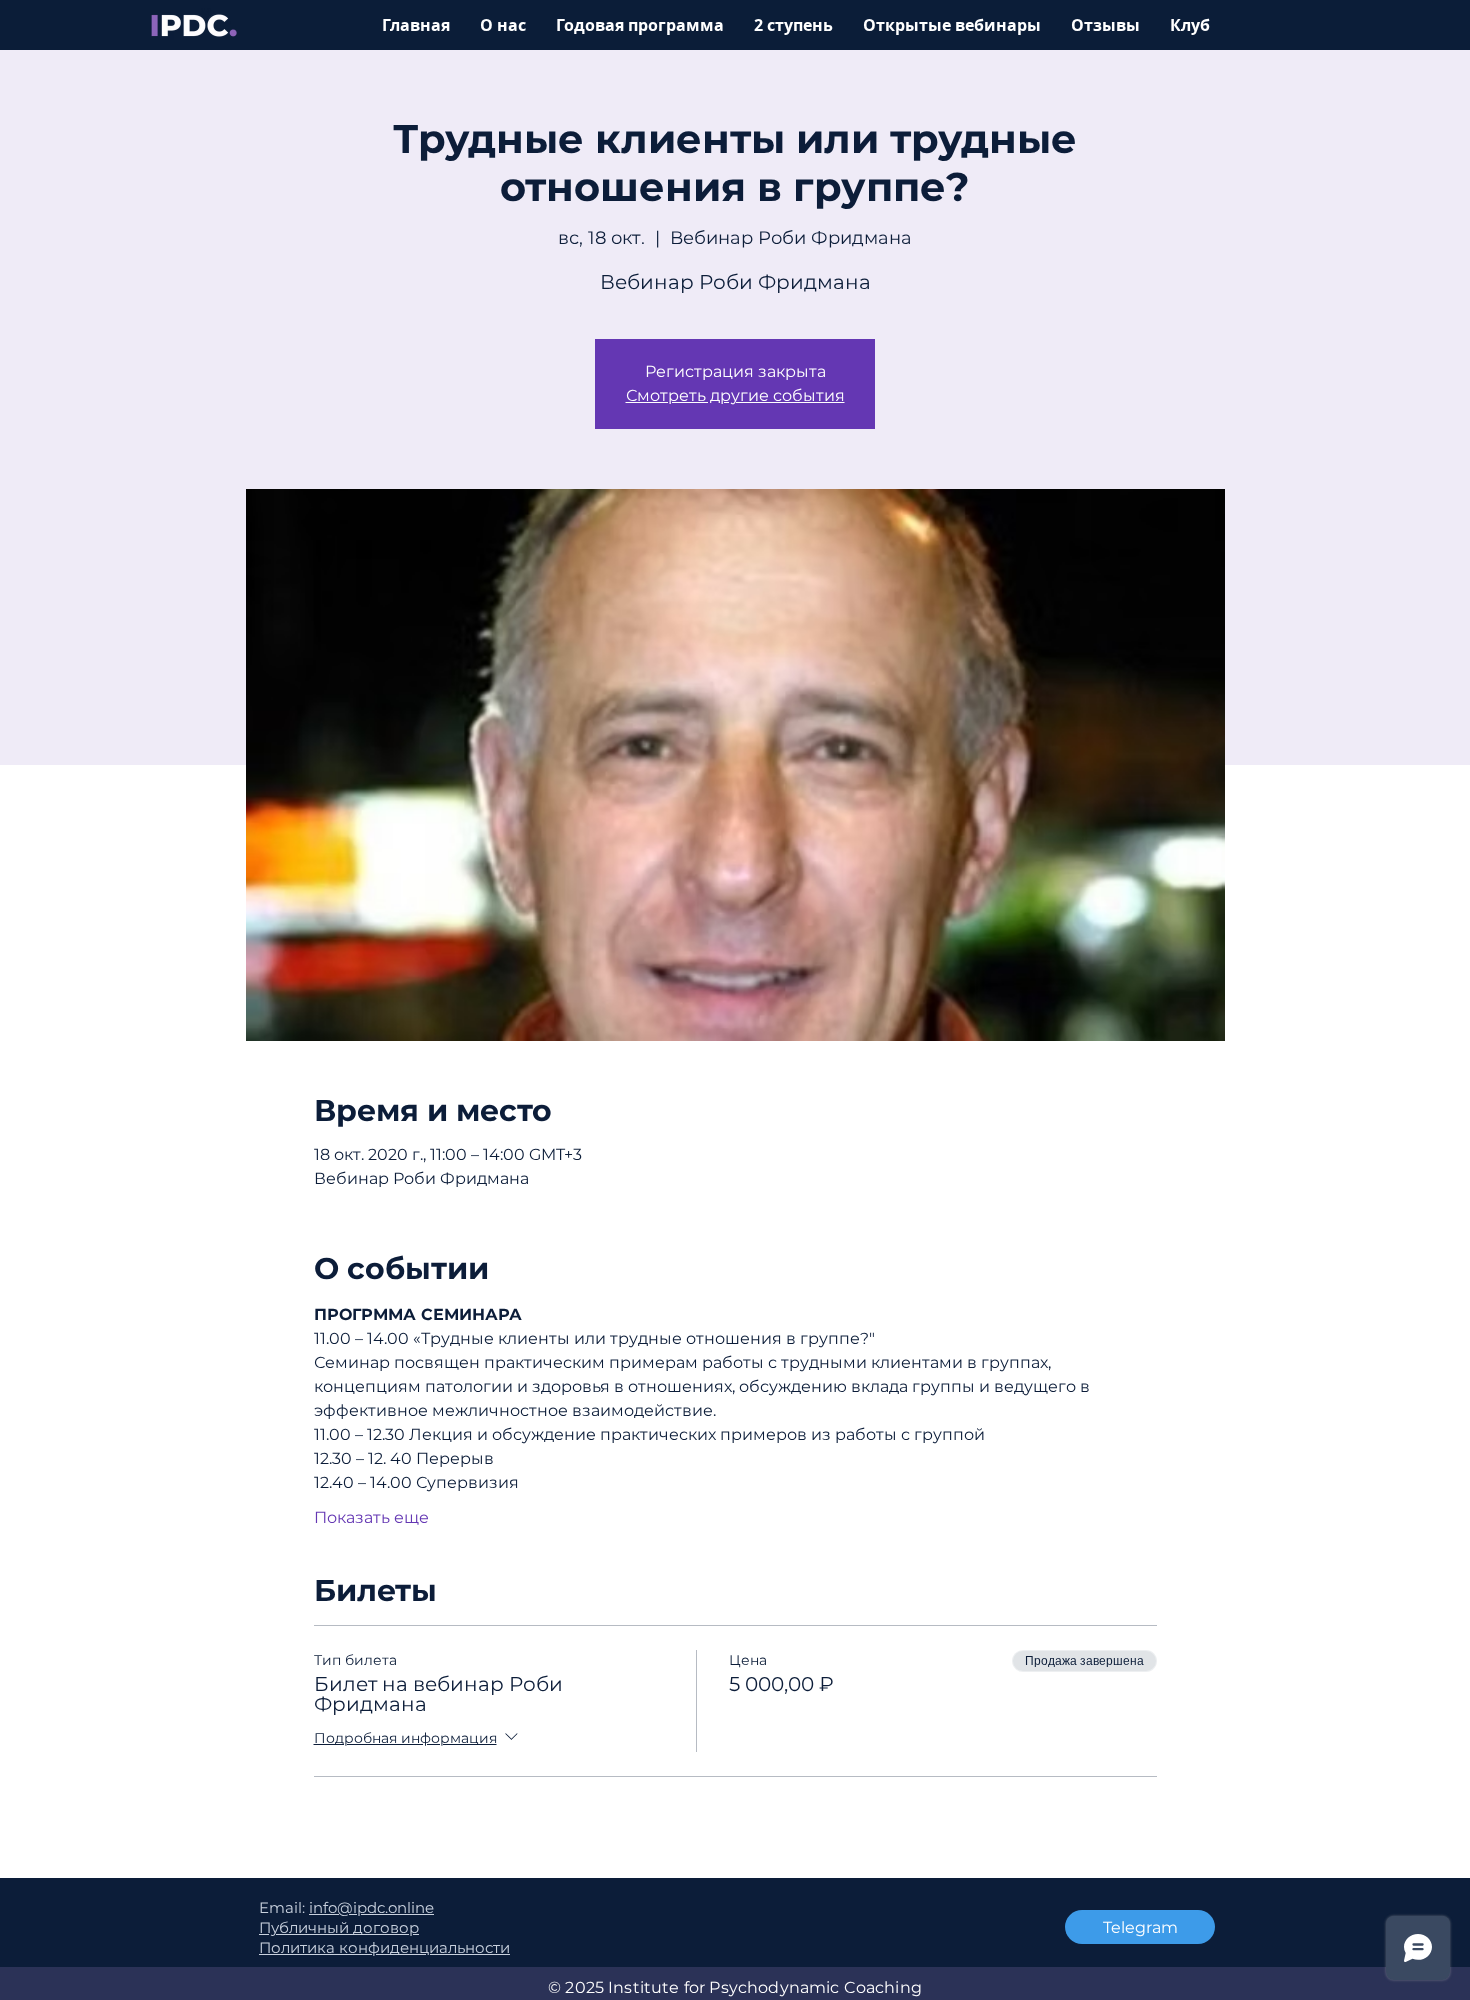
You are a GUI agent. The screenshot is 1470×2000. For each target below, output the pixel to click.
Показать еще (371, 1517)
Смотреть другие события (735, 395)
